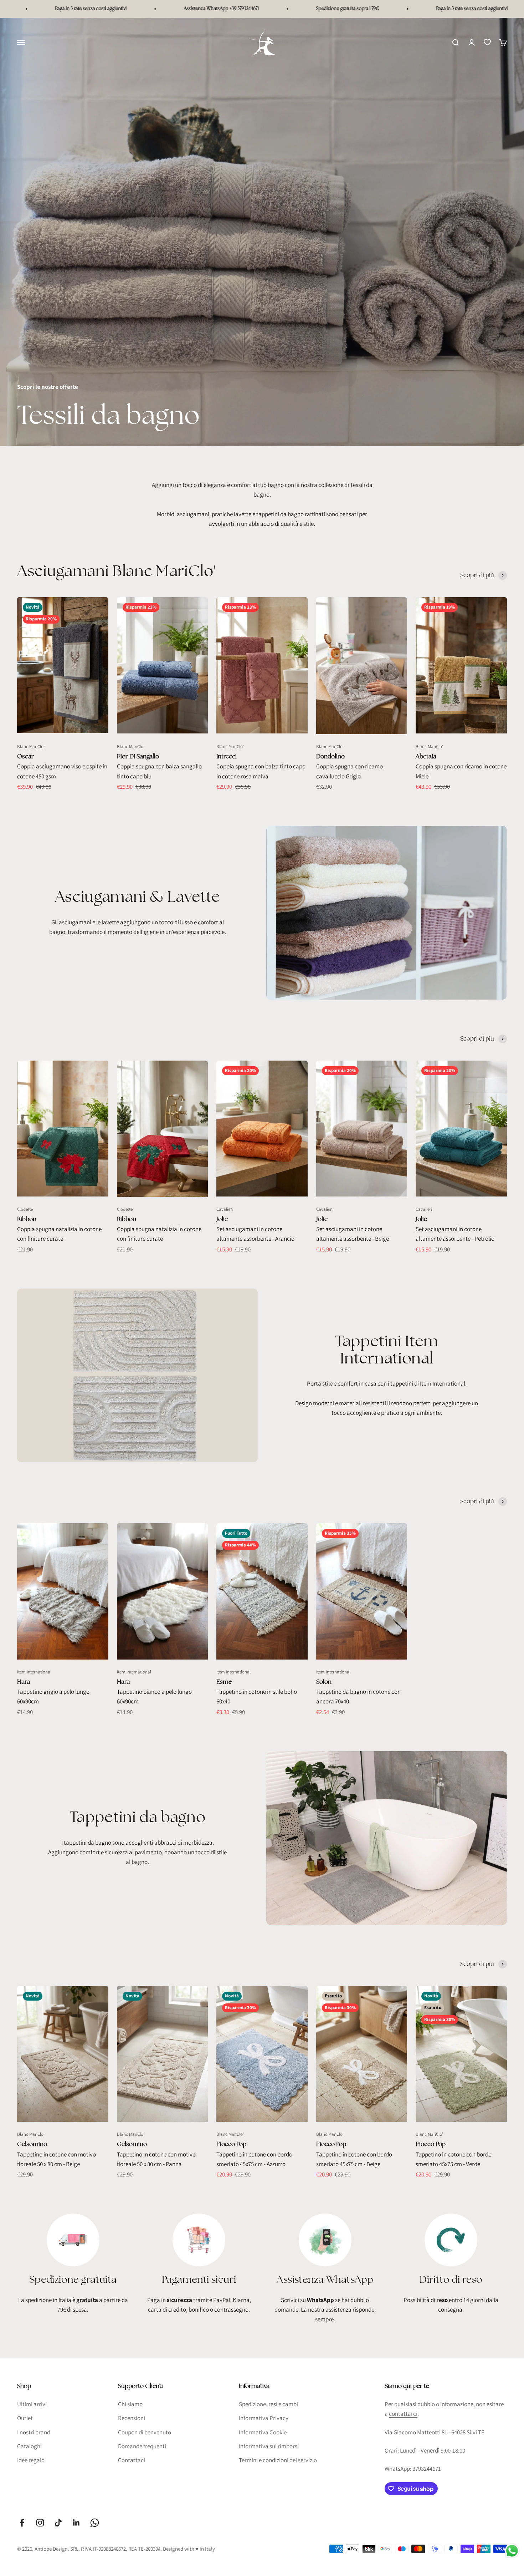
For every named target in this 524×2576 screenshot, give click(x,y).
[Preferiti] (487, 42)
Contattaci (132, 2460)
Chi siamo (130, 2404)
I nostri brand (34, 2432)
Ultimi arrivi (32, 2404)
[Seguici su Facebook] (22, 2523)
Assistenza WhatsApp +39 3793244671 (141, 9)
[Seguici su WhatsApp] (95, 2523)
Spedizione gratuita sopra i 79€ (267, 9)
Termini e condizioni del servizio (278, 2460)
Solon (324, 1682)
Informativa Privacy (264, 2418)
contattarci (403, 2414)
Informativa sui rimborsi (269, 2446)
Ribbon (27, 1219)
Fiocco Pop (231, 2144)
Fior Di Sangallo (138, 756)
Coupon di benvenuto (145, 2432)
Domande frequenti (142, 2446)
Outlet (25, 2418)
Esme (224, 1682)
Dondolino (330, 756)
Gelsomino (32, 2144)
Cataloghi (29, 2446)
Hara (24, 1682)
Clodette (25, 1209)
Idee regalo (31, 2460)
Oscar (25, 756)
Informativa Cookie (263, 2432)
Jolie (222, 1219)
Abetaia (426, 756)
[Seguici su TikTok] (58, 2523)
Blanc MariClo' (31, 746)
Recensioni (132, 2418)
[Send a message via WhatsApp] (512, 2551)
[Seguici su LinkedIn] (76, 2523)
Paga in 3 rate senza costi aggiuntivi (391, 9)
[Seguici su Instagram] (40, 2523)
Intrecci (227, 756)
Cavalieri (225, 1209)
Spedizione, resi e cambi (268, 2404)
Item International (34, 1672)
